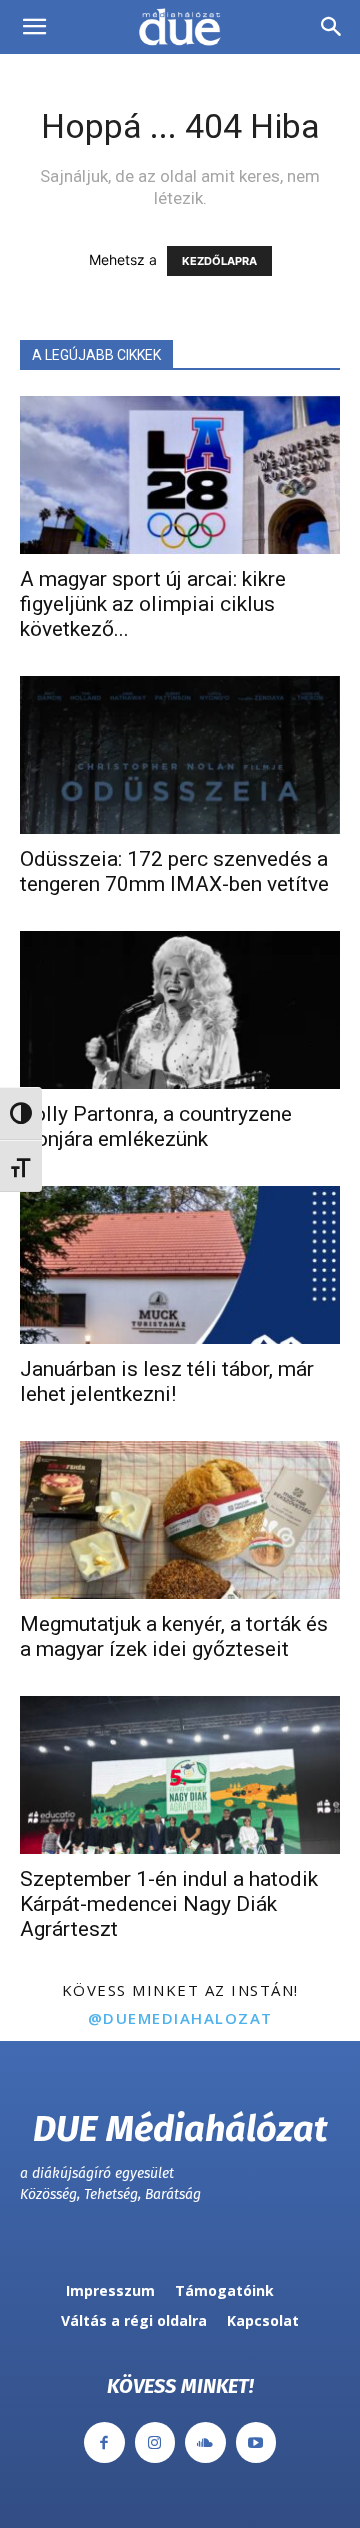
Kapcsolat (263, 2320)
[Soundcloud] (205, 2442)
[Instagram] (155, 2442)
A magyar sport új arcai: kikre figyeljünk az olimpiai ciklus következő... (153, 604)
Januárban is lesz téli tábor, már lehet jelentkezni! (167, 1381)
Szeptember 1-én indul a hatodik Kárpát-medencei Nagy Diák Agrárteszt (169, 1904)
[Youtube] (256, 2442)
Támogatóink (224, 2290)
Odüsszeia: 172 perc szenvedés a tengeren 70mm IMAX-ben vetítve (174, 871)
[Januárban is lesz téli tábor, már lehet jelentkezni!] (180, 1265)
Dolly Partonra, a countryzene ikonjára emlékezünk (156, 1126)
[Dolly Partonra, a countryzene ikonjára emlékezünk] (180, 1010)
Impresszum (110, 2290)
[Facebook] (104, 2442)
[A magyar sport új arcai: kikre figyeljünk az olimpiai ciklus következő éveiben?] (180, 475)
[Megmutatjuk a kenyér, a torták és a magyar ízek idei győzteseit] (180, 1520)
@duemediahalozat (180, 2018)
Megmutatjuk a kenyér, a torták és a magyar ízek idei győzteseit (174, 1636)
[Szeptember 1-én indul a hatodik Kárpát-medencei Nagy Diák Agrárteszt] (180, 1775)
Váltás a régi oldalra (134, 2320)
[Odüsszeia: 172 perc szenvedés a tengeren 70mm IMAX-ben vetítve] (180, 755)
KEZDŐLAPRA (219, 261)
